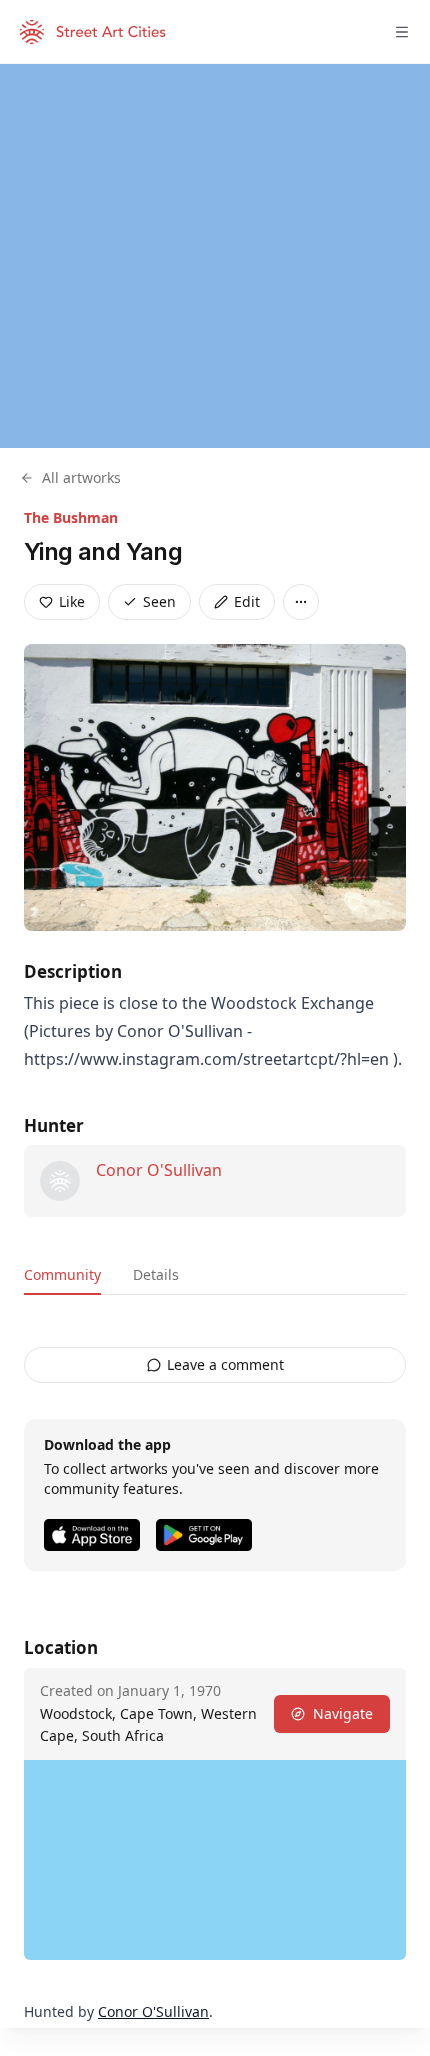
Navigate (343, 1713)
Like (72, 601)
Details (156, 1274)
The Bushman (71, 517)
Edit (247, 601)
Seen (159, 601)
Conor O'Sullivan (159, 1170)
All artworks (81, 477)
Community (62, 1274)
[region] (215, 256)
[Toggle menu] (402, 32)
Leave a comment (225, 1364)
